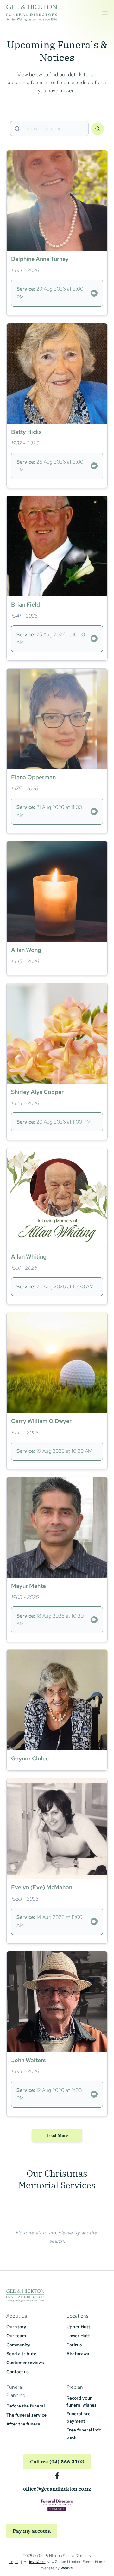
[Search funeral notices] (98, 129)
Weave (67, 2568)
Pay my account (32, 2531)
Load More (57, 2136)
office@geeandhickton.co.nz (57, 2489)
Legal (13, 2562)
